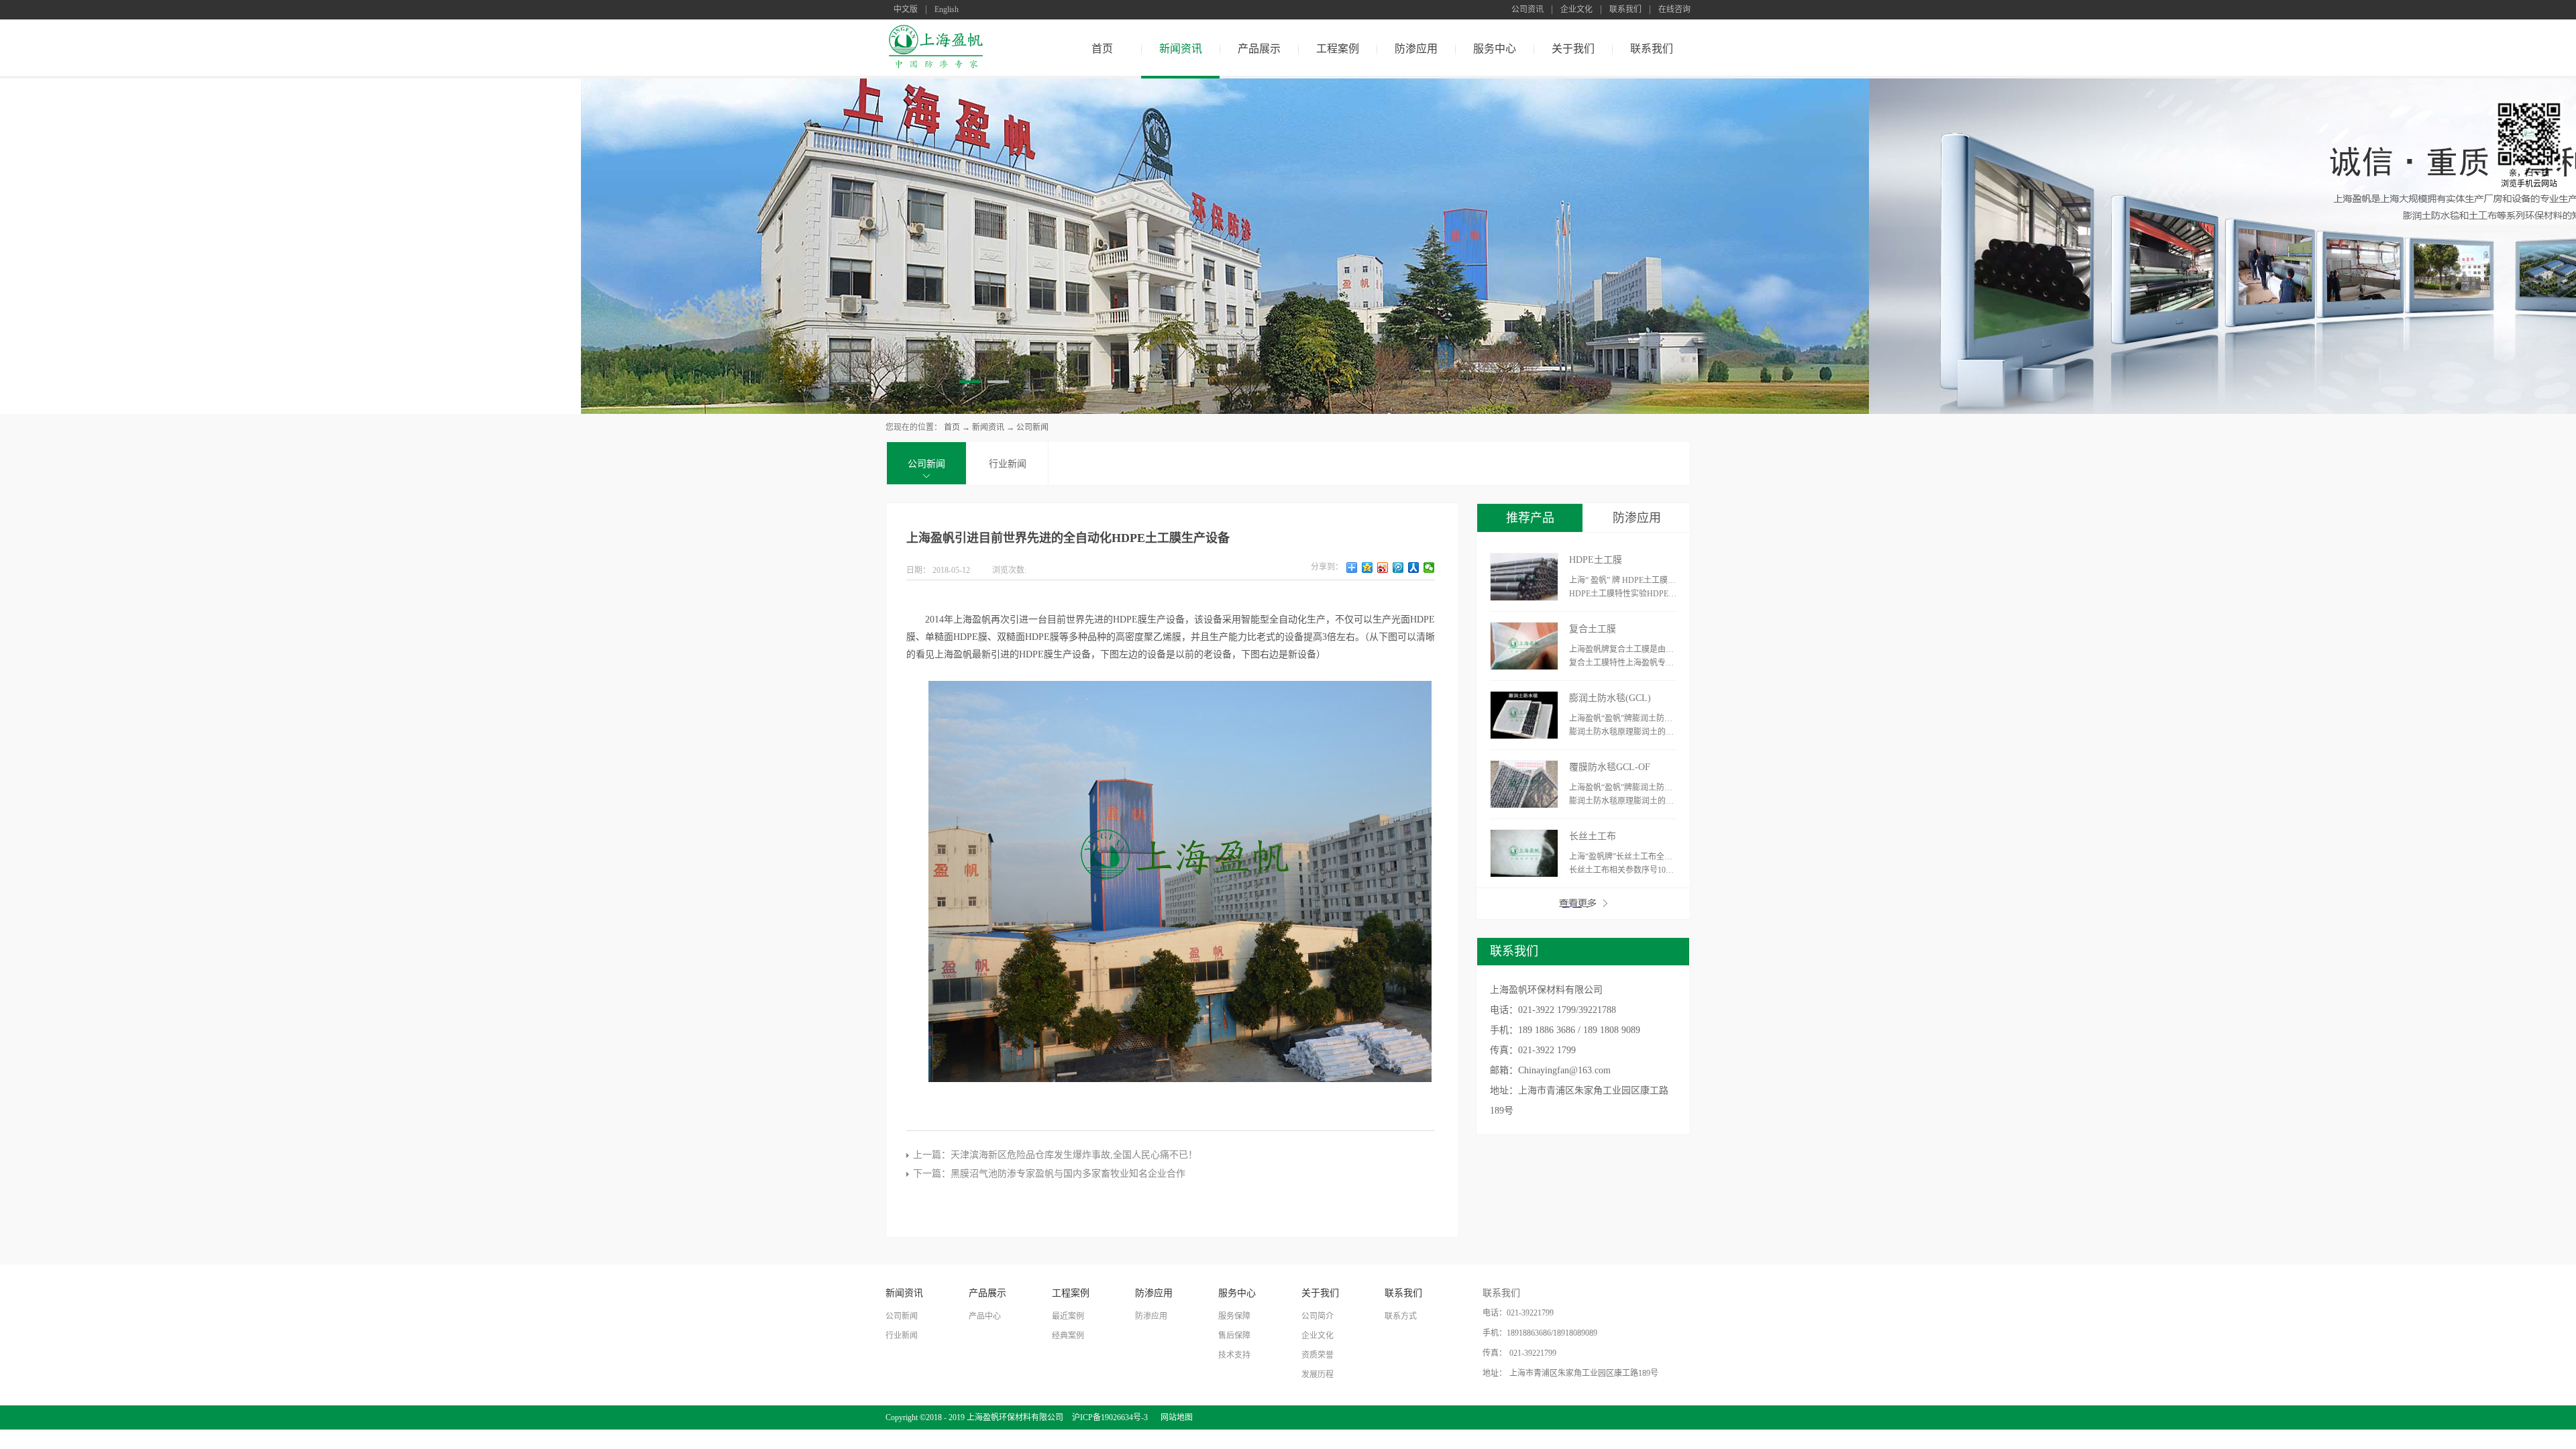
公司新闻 (1032, 427)
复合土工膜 (1593, 629)
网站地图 (1175, 1417)
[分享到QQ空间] (1367, 568)
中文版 (906, 10)
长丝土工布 (1593, 836)
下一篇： (1049, 1174)
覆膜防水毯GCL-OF (1610, 767)
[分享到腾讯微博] (1398, 568)
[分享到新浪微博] (1383, 568)
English (947, 10)
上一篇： (1055, 1155)
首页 (1102, 49)
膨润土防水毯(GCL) (1610, 698)
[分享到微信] (1429, 568)
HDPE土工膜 (1596, 560)
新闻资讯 (988, 427)
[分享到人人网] (1414, 568)
